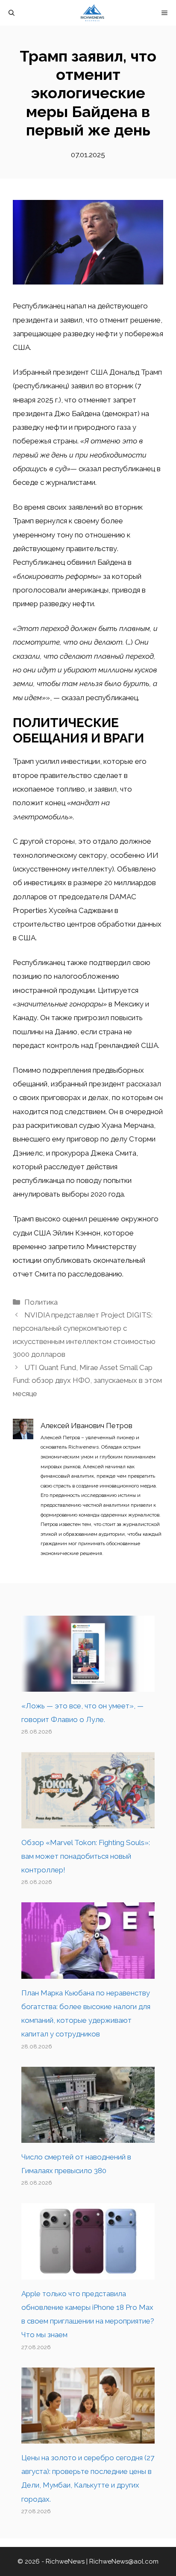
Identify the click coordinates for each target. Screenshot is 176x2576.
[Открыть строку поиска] (12, 13)
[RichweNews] (92, 13)
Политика (41, 1302)
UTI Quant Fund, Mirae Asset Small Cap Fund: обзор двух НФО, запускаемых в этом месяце (87, 1380)
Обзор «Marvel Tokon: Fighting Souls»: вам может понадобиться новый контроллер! (86, 1856)
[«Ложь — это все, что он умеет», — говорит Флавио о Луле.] (88, 1685)
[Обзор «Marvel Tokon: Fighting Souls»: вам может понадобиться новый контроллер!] (88, 1821)
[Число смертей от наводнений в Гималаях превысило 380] (88, 2136)
